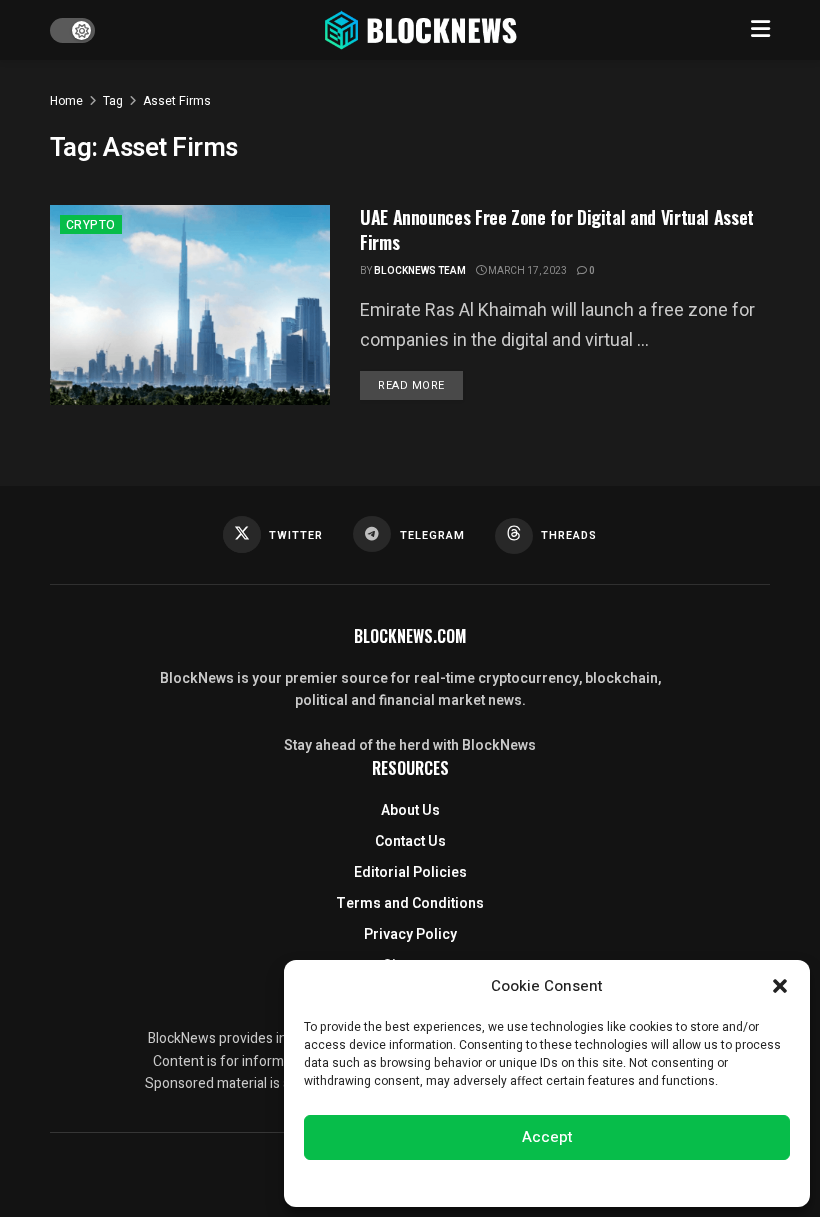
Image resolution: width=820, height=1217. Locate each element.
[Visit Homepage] (423, 30)
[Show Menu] (760, 30)
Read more (420, 385)
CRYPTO (91, 225)
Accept (547, 1137)
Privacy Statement (603, 1181)
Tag (113, 101)
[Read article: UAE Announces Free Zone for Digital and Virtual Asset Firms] (190, 305)
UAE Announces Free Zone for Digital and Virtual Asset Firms (557, 229)
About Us (410, 810)
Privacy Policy (410, 934)
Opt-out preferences (487, 1181)
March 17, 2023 (526, 271)
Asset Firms (177, 101)
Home (66, 101)
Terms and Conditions (410, 903)
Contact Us (410, 841)
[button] (780, 986)
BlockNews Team (420, 271)
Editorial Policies (410, 872)
